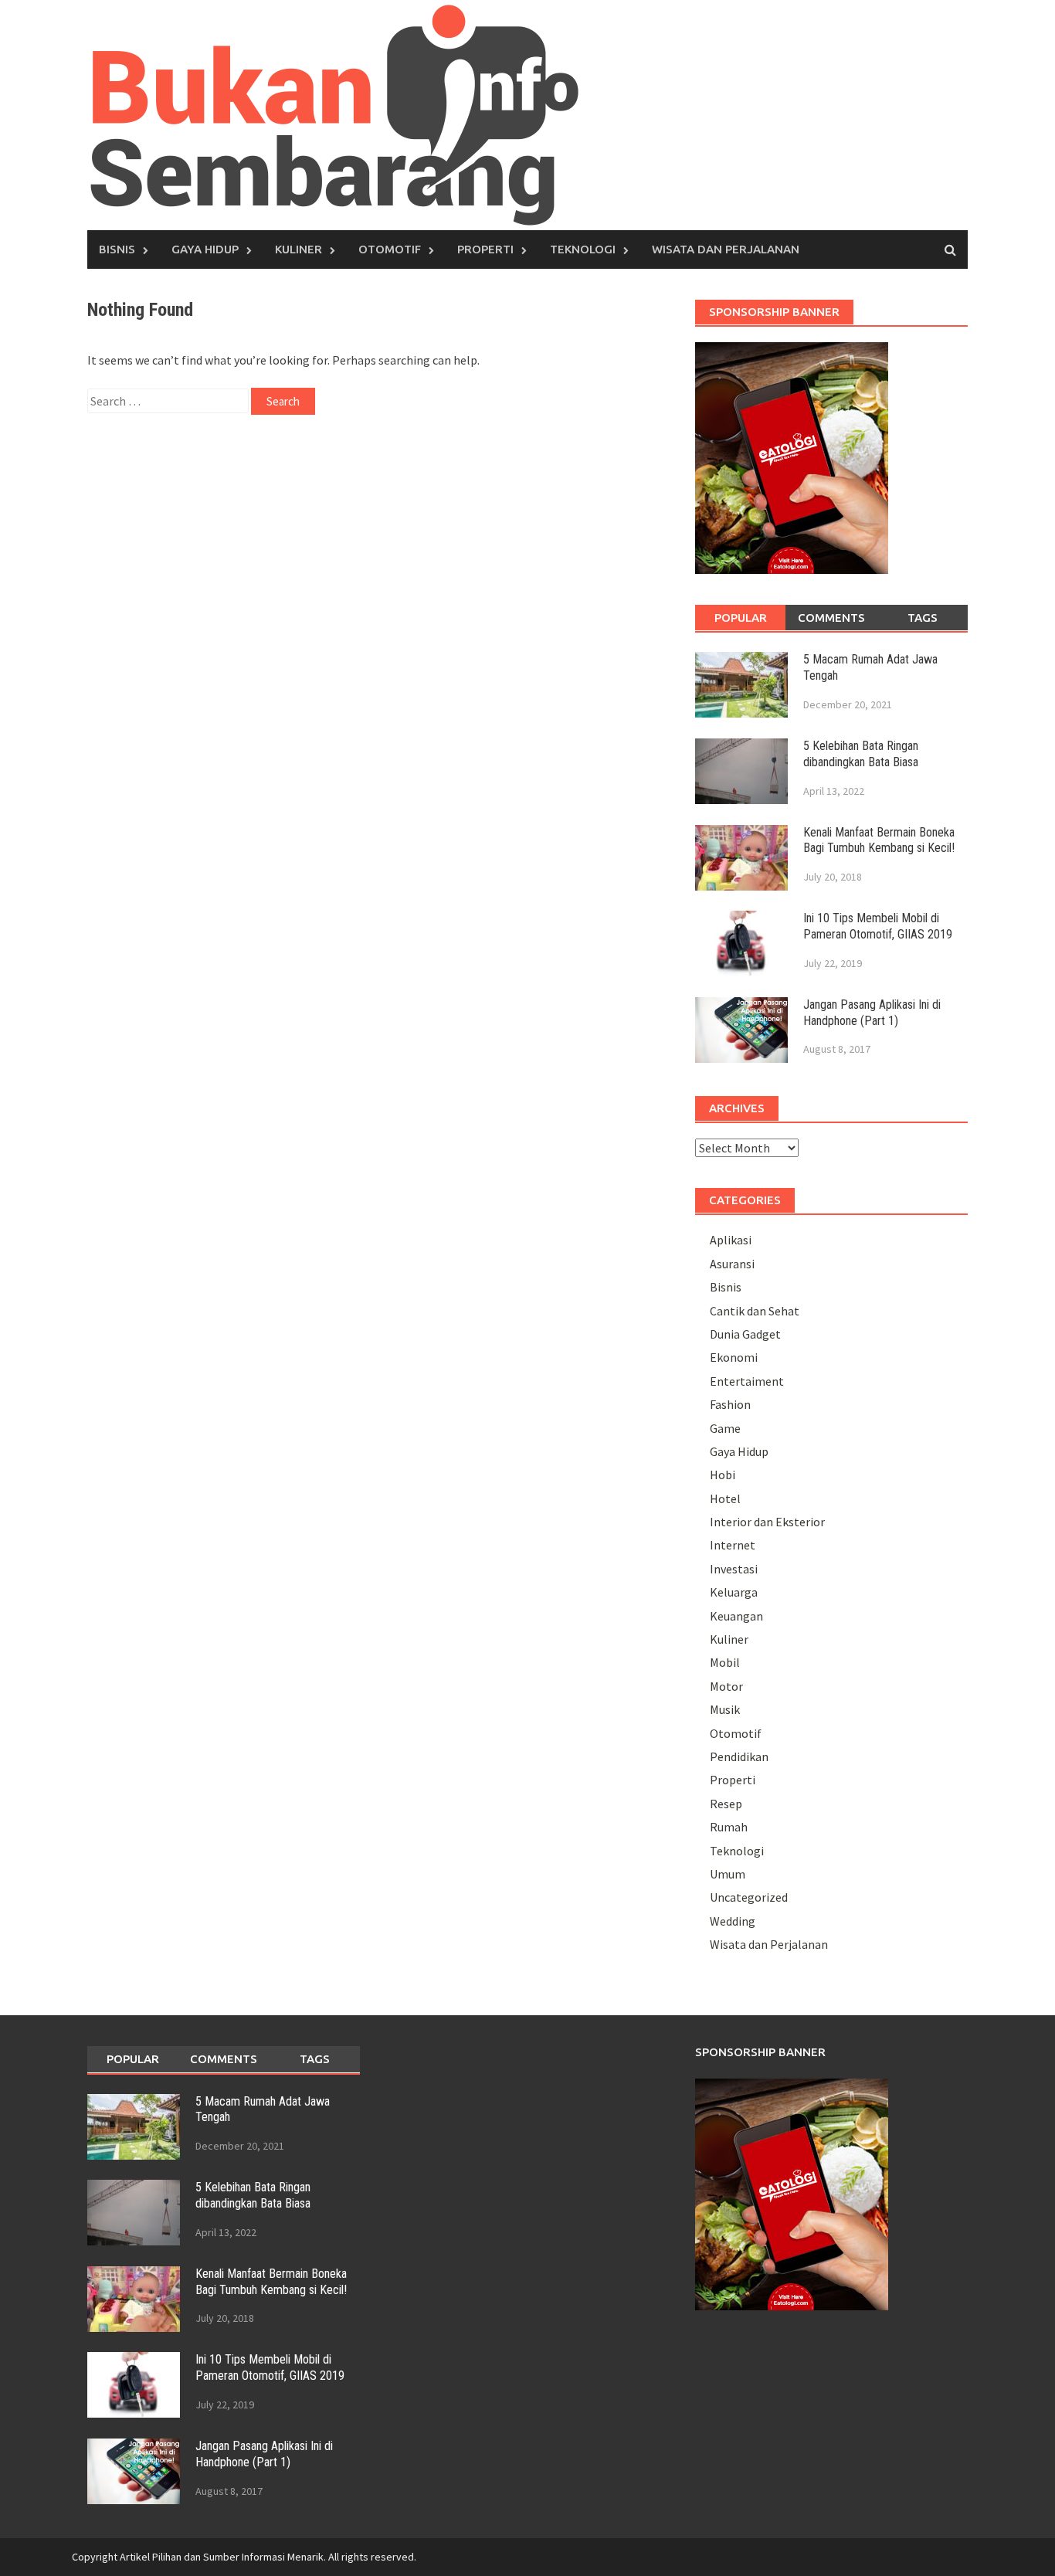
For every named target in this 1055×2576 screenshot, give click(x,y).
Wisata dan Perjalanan (726, 249)
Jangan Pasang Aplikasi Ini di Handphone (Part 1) (872, 1013)
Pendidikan (739, 1756)
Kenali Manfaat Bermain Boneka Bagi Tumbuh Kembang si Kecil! (879, 840)
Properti (485, 249)
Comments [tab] (831, 618)
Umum (728, 1874)
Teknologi (583, 249)
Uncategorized (749, 1897)
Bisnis (117, 249)
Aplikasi (731, 1240)
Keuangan (736, 1616)
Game (725, 1428)
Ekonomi (734, 1357)
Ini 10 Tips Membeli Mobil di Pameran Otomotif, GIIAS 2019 (878, 926)
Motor (726, 1686)
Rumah (729, 1827)
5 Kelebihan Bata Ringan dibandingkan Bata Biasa (861, 754)
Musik (725, 1709)
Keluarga (734, 1592)
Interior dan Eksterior (767, 1522)
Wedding (733, 1921)
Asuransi (732, 1264)
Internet (733, 1545)
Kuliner (299, 249)
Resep (726, 1804)
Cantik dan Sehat (755, 1311)
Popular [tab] (741, 618)
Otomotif (390, 249)
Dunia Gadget (745, 1334)
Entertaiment (747, 1381)
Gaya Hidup (205, 249)
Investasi (734, 1569)
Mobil (725, 1662)
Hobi (723, 1475)
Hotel (725, 1498)
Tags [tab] (923, 618)
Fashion (730, 1404)
